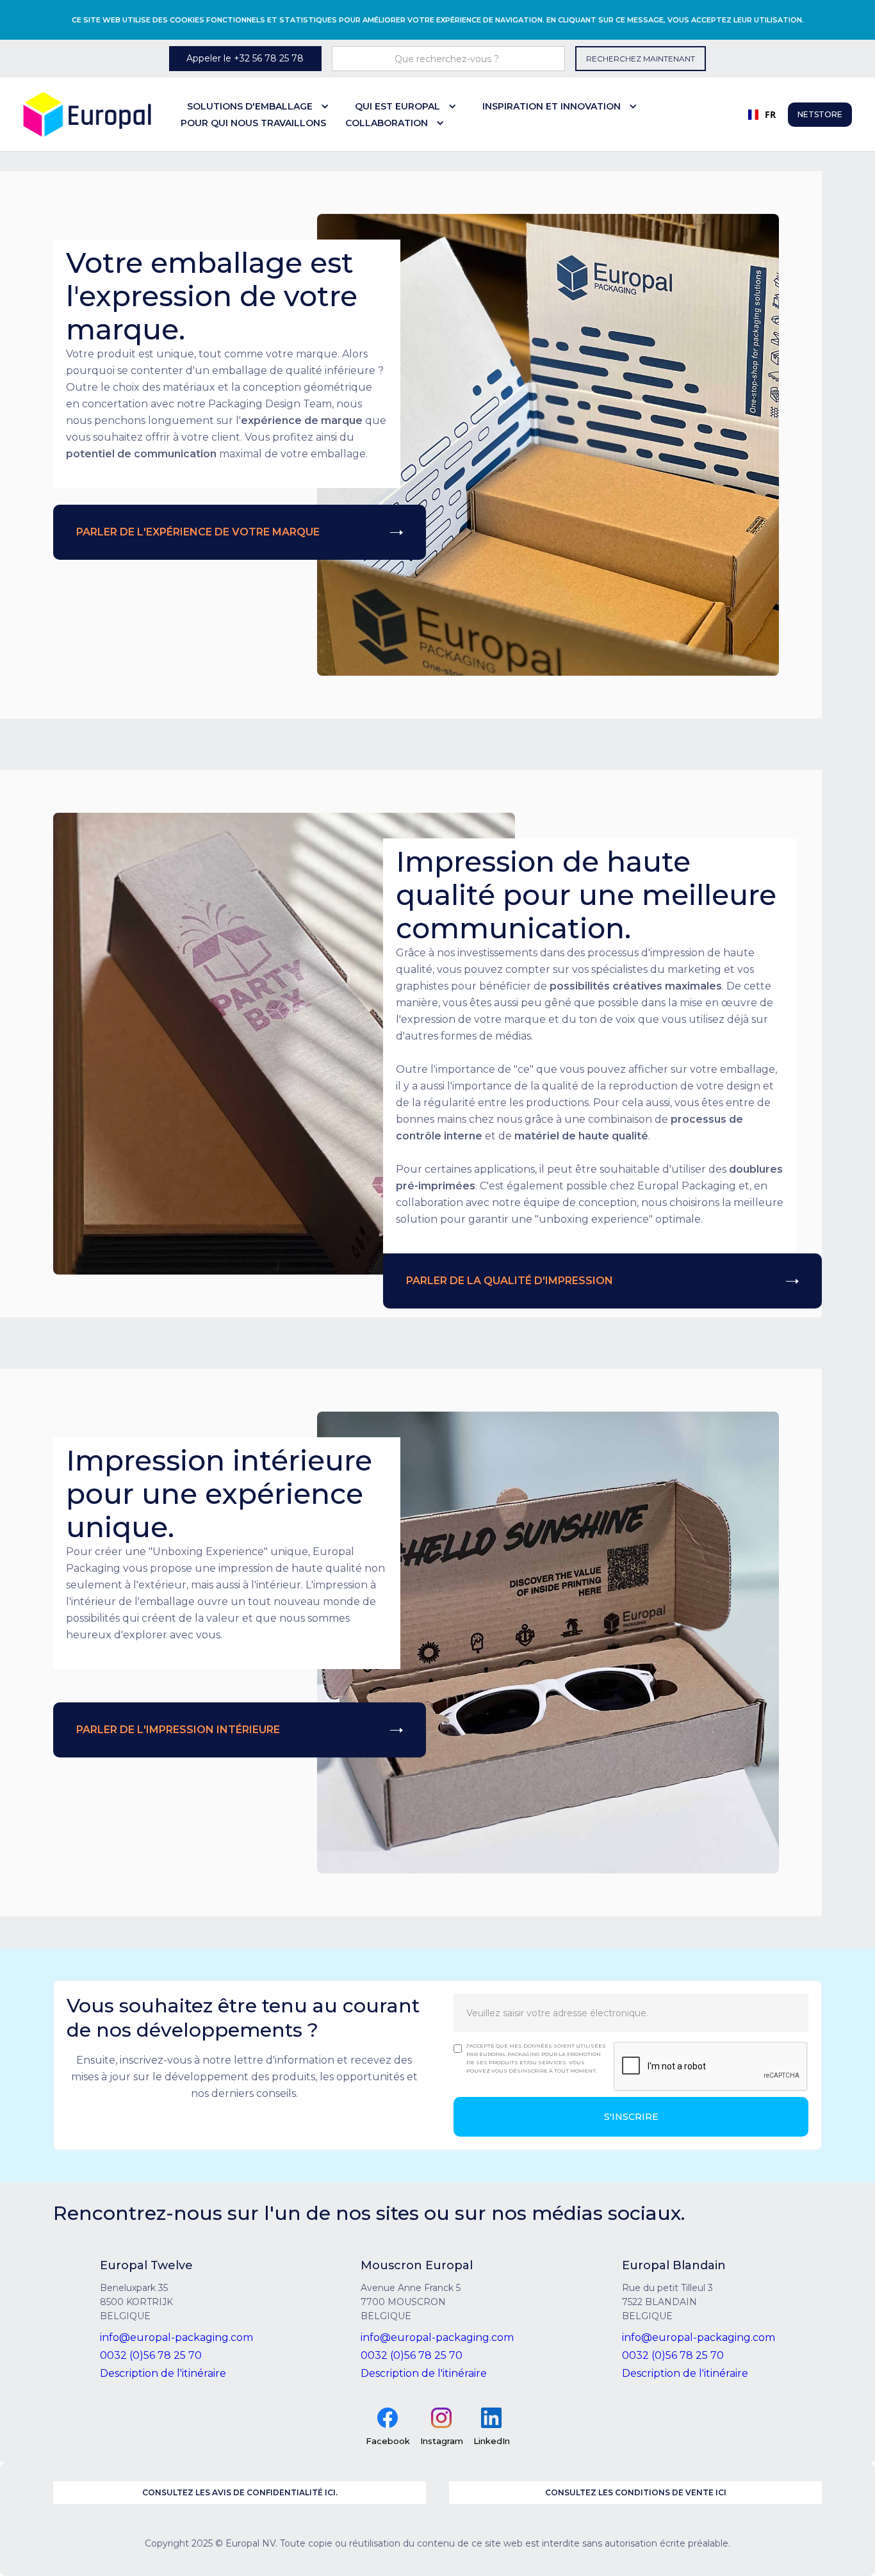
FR (765, 114)
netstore (820, 114)
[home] (87, 114)
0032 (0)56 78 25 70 (151, 2355)
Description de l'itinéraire (163, 2373)
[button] (261, 106)
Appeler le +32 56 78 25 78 (245, 58)
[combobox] (757, 115)
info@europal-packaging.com (176, 2337)
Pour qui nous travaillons (253, 123)
